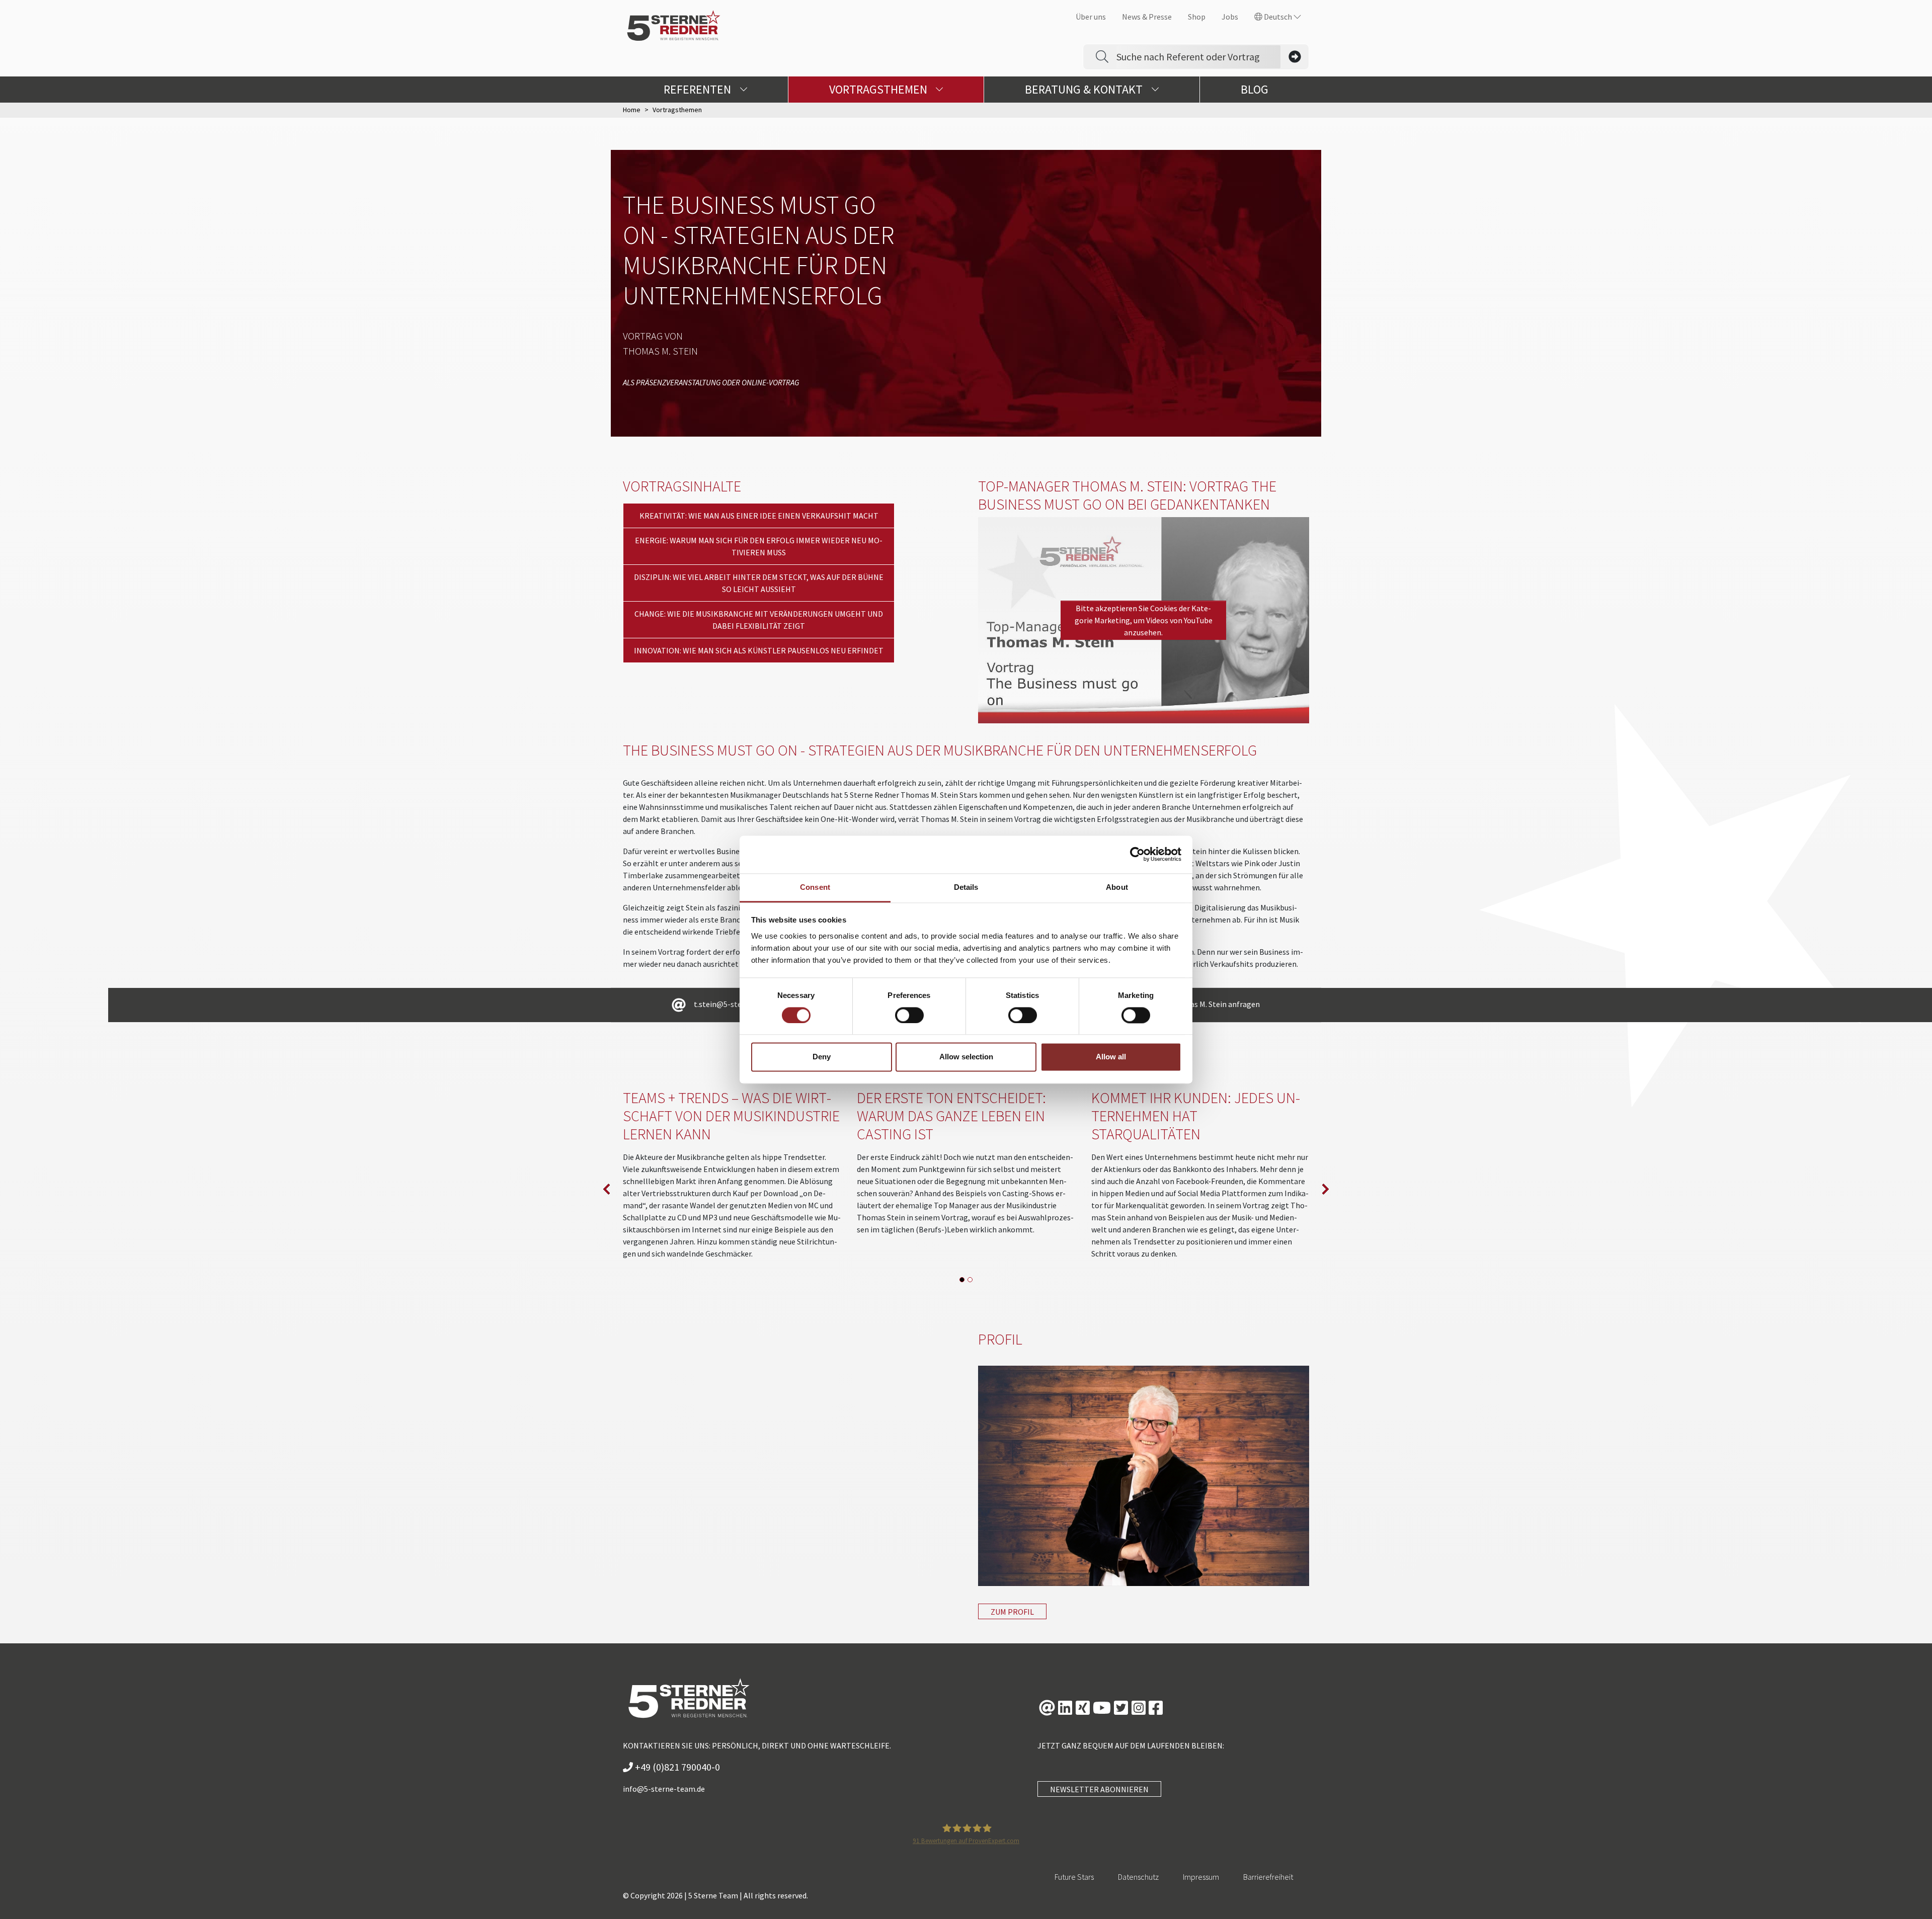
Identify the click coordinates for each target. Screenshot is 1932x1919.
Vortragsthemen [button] (879, 89)
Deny (822, 1057)
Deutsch (1278, 17)
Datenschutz (1138, 1877)
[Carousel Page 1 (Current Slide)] (962, 1280)
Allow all (1111, 1057)
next (1325, 1189)
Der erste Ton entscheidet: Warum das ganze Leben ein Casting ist (951, 1116)
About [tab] (1117, 887)
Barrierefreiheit (1268, 1877)
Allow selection (966, 1057)
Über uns (1091, 17)
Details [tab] (966, 887)
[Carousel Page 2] (970, 1280)
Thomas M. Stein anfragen (1215, 1004)
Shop (1197, 17)
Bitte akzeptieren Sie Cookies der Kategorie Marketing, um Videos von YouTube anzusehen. (1144, 620)
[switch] (909, 1015)
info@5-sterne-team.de (664, 1789)
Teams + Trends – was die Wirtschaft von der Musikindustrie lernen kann (731, 1116)
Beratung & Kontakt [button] (1085, 89)
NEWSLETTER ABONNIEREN (1099, 1789)
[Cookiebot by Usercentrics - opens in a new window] (1137, 854)
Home (632, 110)
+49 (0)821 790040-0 (676, 1767)
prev (607, 1189)
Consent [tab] (815, 887)
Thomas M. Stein (660, 351)
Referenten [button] (699, 89)
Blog (1255, 89)
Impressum (1201, 1877)
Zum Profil (1012, 1612)
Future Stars (1074, 1877)
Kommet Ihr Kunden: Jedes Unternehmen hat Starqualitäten (1196, 1116)
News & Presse (1147, 17)
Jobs (1230, 17)
